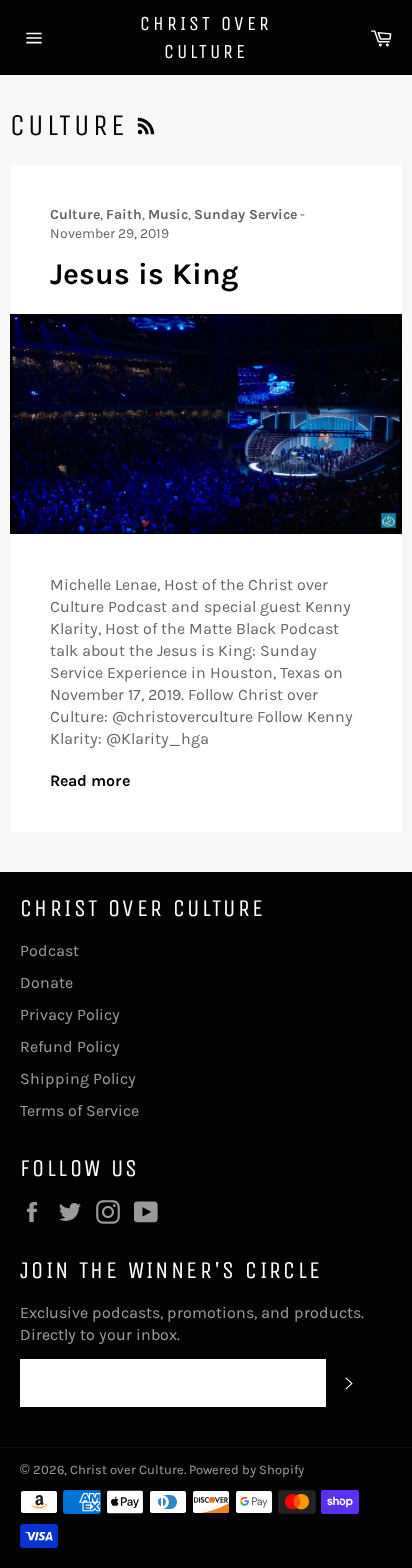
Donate (46, 982)
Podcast (49, 950)
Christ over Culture (206, 37)
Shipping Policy (78, 1078)
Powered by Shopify (246, 1469)
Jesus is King (144, 274)
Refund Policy (70, 1046)
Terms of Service (79, 1110)
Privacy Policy (70, 1014)
